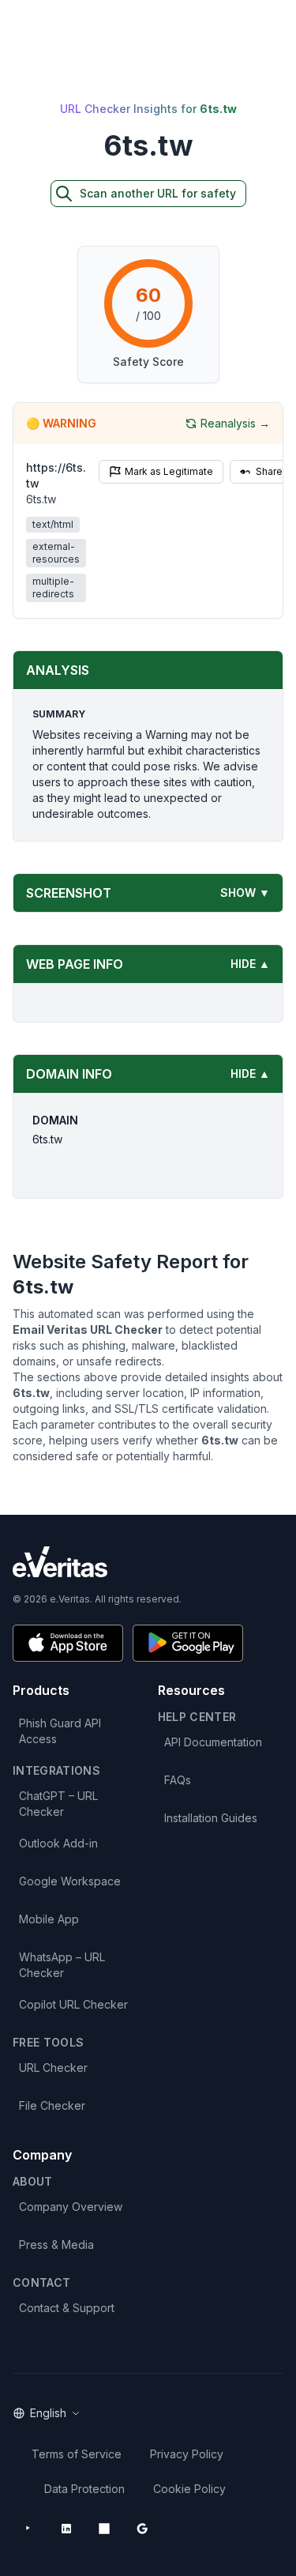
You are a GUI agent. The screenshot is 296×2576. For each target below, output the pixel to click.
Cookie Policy (189, 2489)
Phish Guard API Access (60, 1731)
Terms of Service (77, 2454)
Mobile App (49, 1919)
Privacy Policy (187, 2454)
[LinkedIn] (66, 2529)
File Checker (52, 2105)
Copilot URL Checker (73, 2004)
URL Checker (53, 2068)
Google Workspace (70, 1881)
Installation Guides (211, 1818)
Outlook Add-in (58, 1843)
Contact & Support (67, 2308)
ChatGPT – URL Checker (58, 1804)
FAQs (178, 1780)
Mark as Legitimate (169, 471)
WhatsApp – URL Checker (62, 1965)
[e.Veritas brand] (148, 1562)
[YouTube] (28, 2529)
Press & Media (56, 2245)
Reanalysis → (235, 423)
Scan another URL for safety (158, 193)
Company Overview (71, 2207)
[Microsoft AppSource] (104, 2529)
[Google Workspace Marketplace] (142, 2529)
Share (269, 471)
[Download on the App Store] (68, 1643)
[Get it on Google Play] (188, 1643)
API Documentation (213, 1742)
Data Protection (84, 2489)
